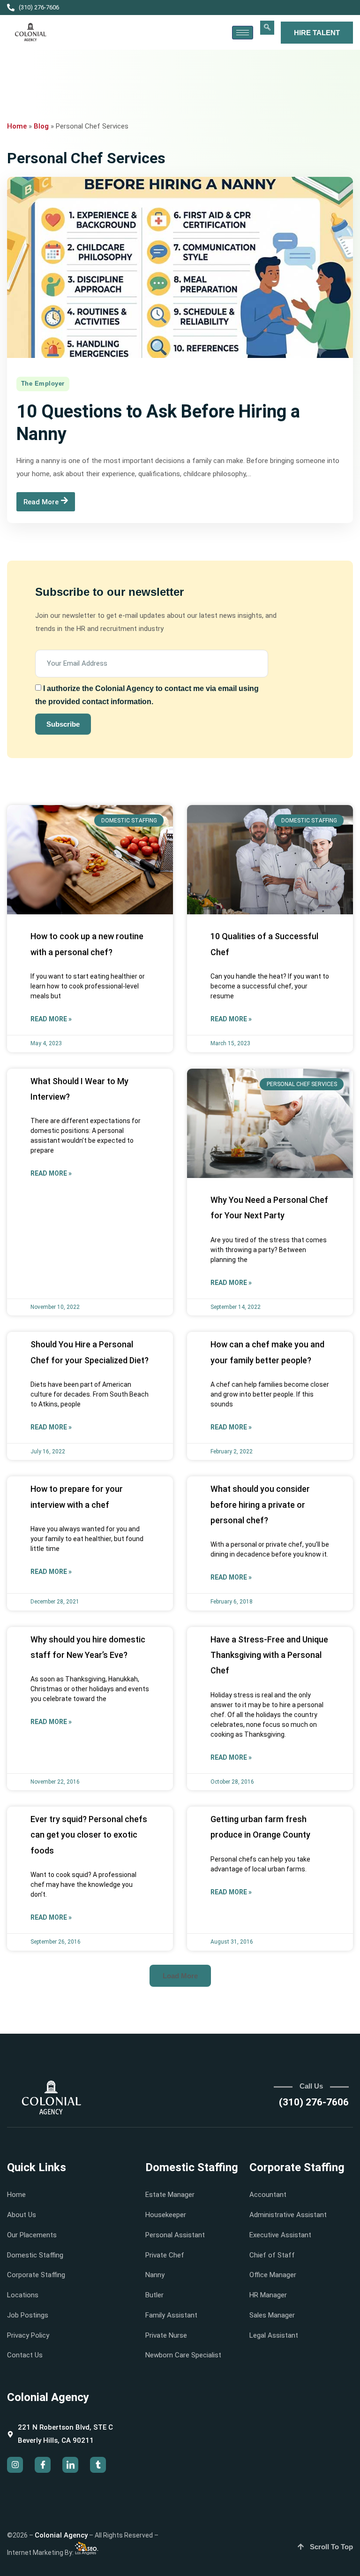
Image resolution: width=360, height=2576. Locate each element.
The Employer (43, 384)
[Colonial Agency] (31, 32)
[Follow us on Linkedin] (70, 2465)
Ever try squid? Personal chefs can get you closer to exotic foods (89, 1835)
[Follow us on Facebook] (43, 2465)
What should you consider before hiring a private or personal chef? (260, 1505)
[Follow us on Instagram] (15, 2465)
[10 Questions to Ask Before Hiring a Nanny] (180, 267)
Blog (41, 126)
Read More (41, 502)
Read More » (51, 1019)
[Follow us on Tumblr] (98, 2465)
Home (17, 126)
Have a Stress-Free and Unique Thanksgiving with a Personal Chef (269, 1655)
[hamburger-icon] (243, 33)
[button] (267, 28)
